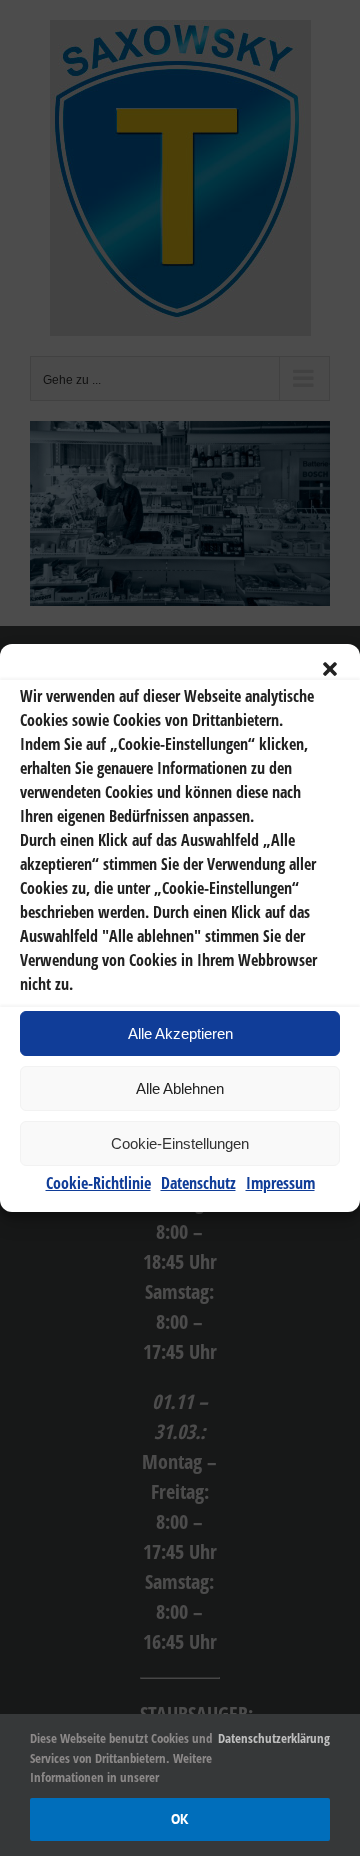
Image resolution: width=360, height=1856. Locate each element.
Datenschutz (198, 1183)
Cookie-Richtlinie (98, 1183)
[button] (330, 669)
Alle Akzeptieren (180, 1033)
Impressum (280, 1183)
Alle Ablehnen (180, 1088)
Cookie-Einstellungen (180, 1143)
